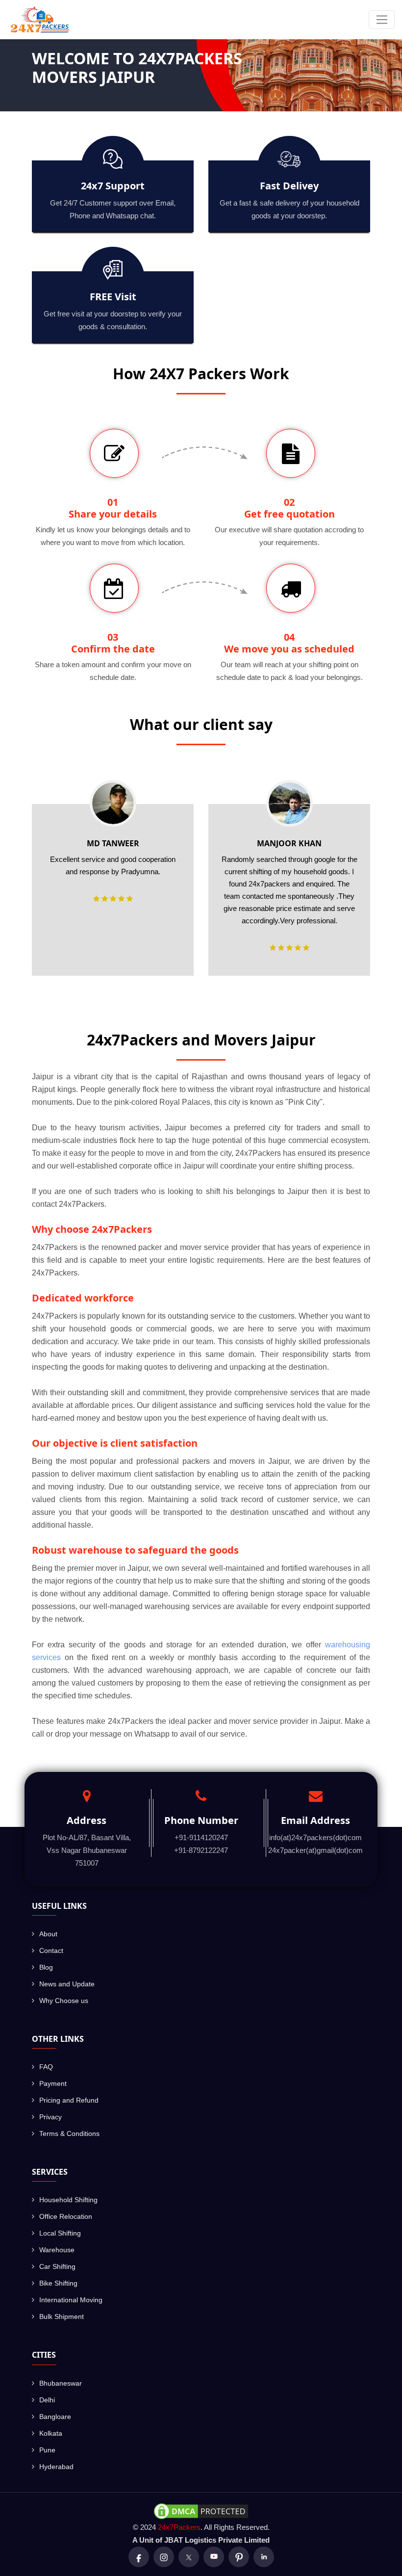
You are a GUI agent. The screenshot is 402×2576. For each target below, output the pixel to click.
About (48, 1934)
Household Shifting (68, 2200)
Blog (46, 1967)
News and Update (67, 1984)
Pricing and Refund (69, 2100)
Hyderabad (56, 2467)
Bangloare (55, 2417)
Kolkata (51, 2433)
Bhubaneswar (61, 2383)
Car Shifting (57, 2266)
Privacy (50, 2117)
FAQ (46, 2067)
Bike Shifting (58, 2283)
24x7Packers (179, 2527)
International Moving (71, 2300)
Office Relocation (66, 2216)
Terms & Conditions (69, 2134)
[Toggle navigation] (382, 20)
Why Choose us (64, 2001)
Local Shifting (60, 2233)
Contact (51, 1951)
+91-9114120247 (201, 1837)
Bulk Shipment (62, 2316)
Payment (53, 2083)
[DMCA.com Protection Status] (201, 2510)
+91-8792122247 (201, 1850)
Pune (47, 2450)
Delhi (47, 2400)
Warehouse (57, 2250)
